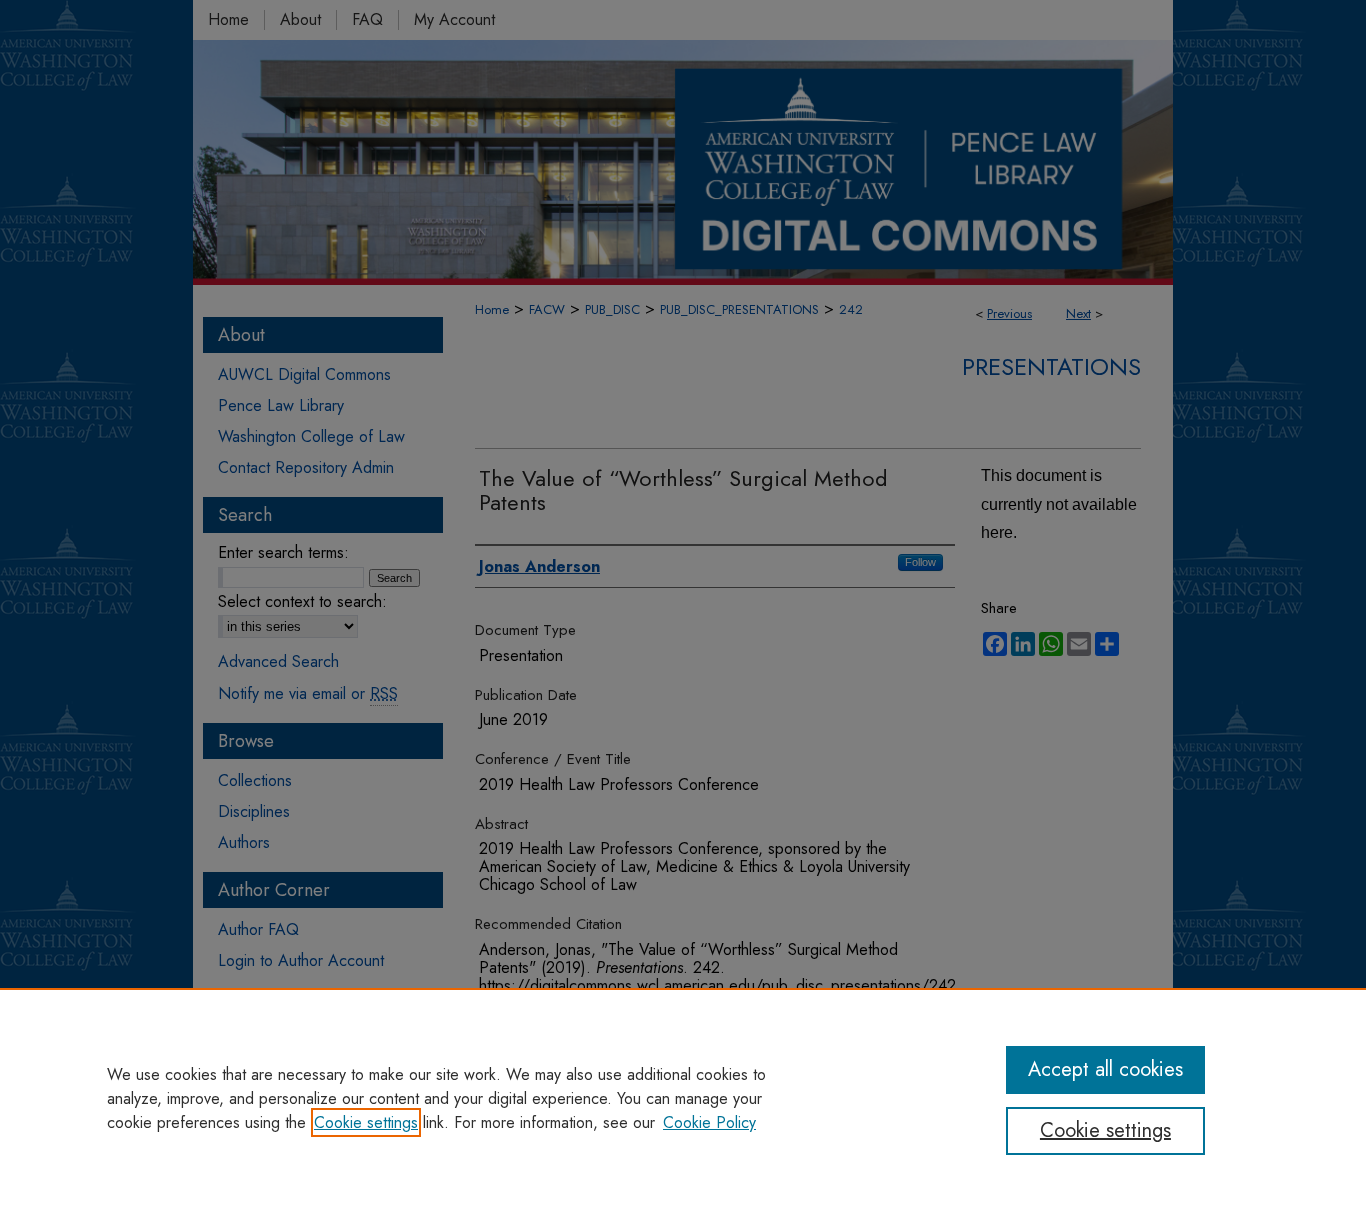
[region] (683, 1098)
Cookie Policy (709, 1122)
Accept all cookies (1105, 1069)
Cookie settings (366, 1122)
